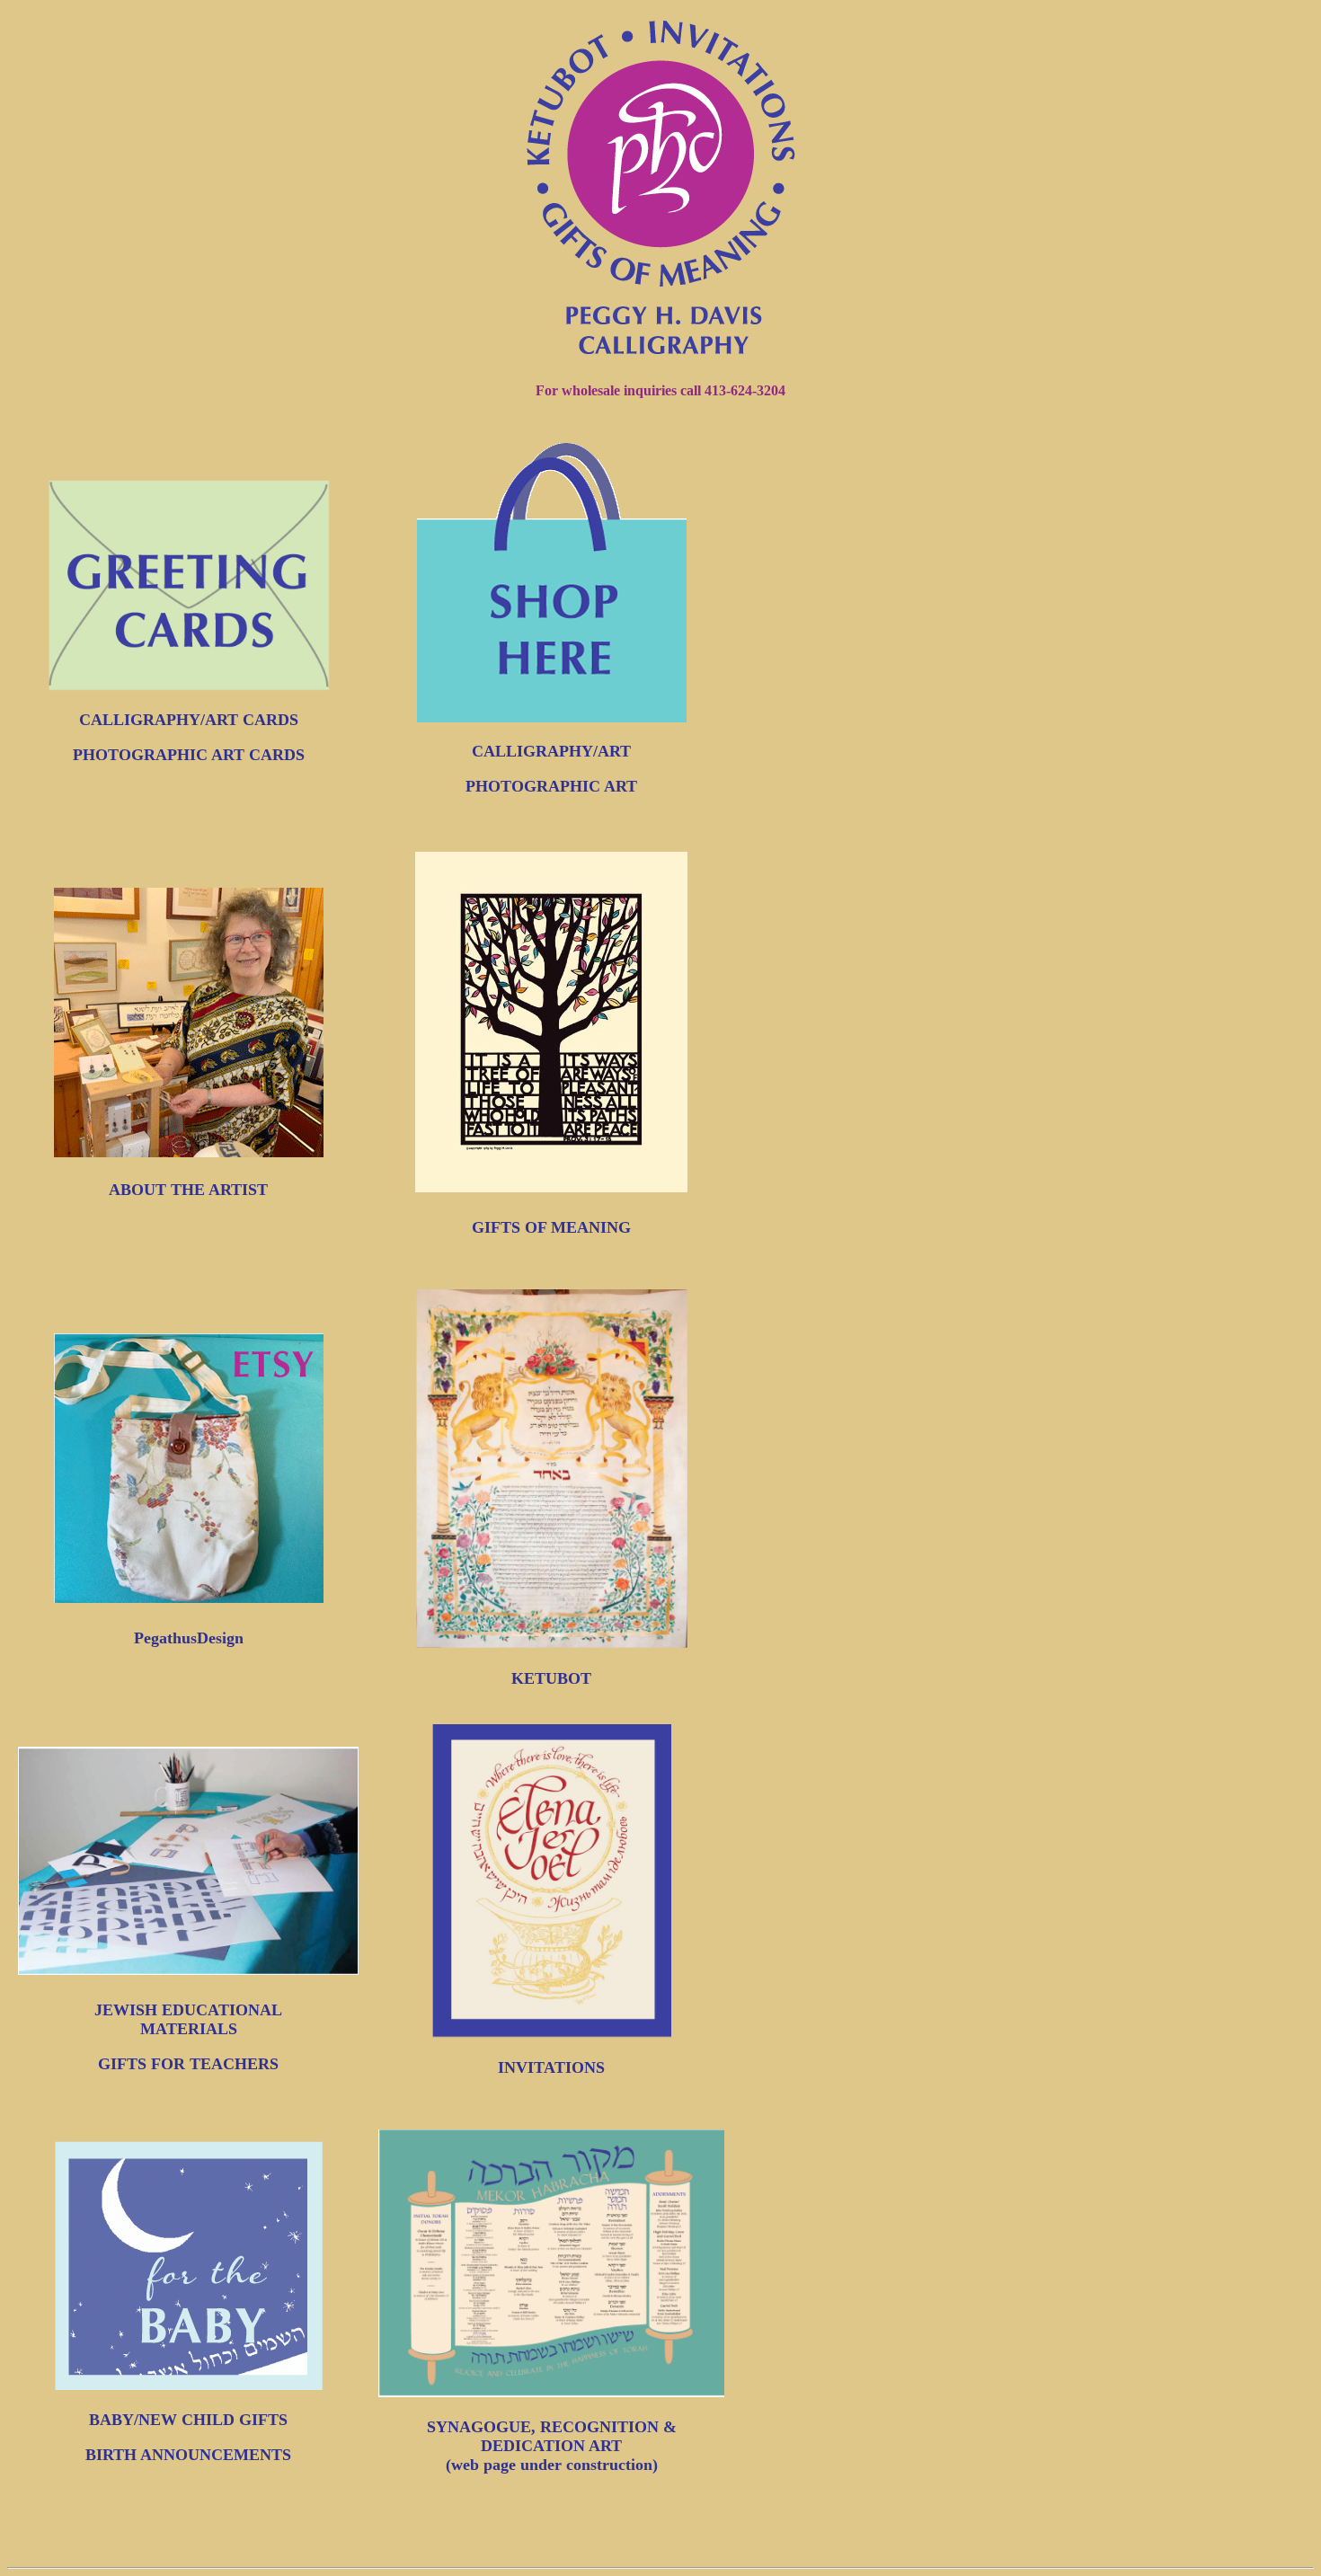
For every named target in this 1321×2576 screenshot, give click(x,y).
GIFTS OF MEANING (551, 1227)
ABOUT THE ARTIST (188, 1190)
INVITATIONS (551, 2067)
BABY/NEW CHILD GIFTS (188, 2420)
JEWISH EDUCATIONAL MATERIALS (188, 2019)
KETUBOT (551, 1678)
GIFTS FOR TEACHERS (188, 2064)
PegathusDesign (189, 1638)
